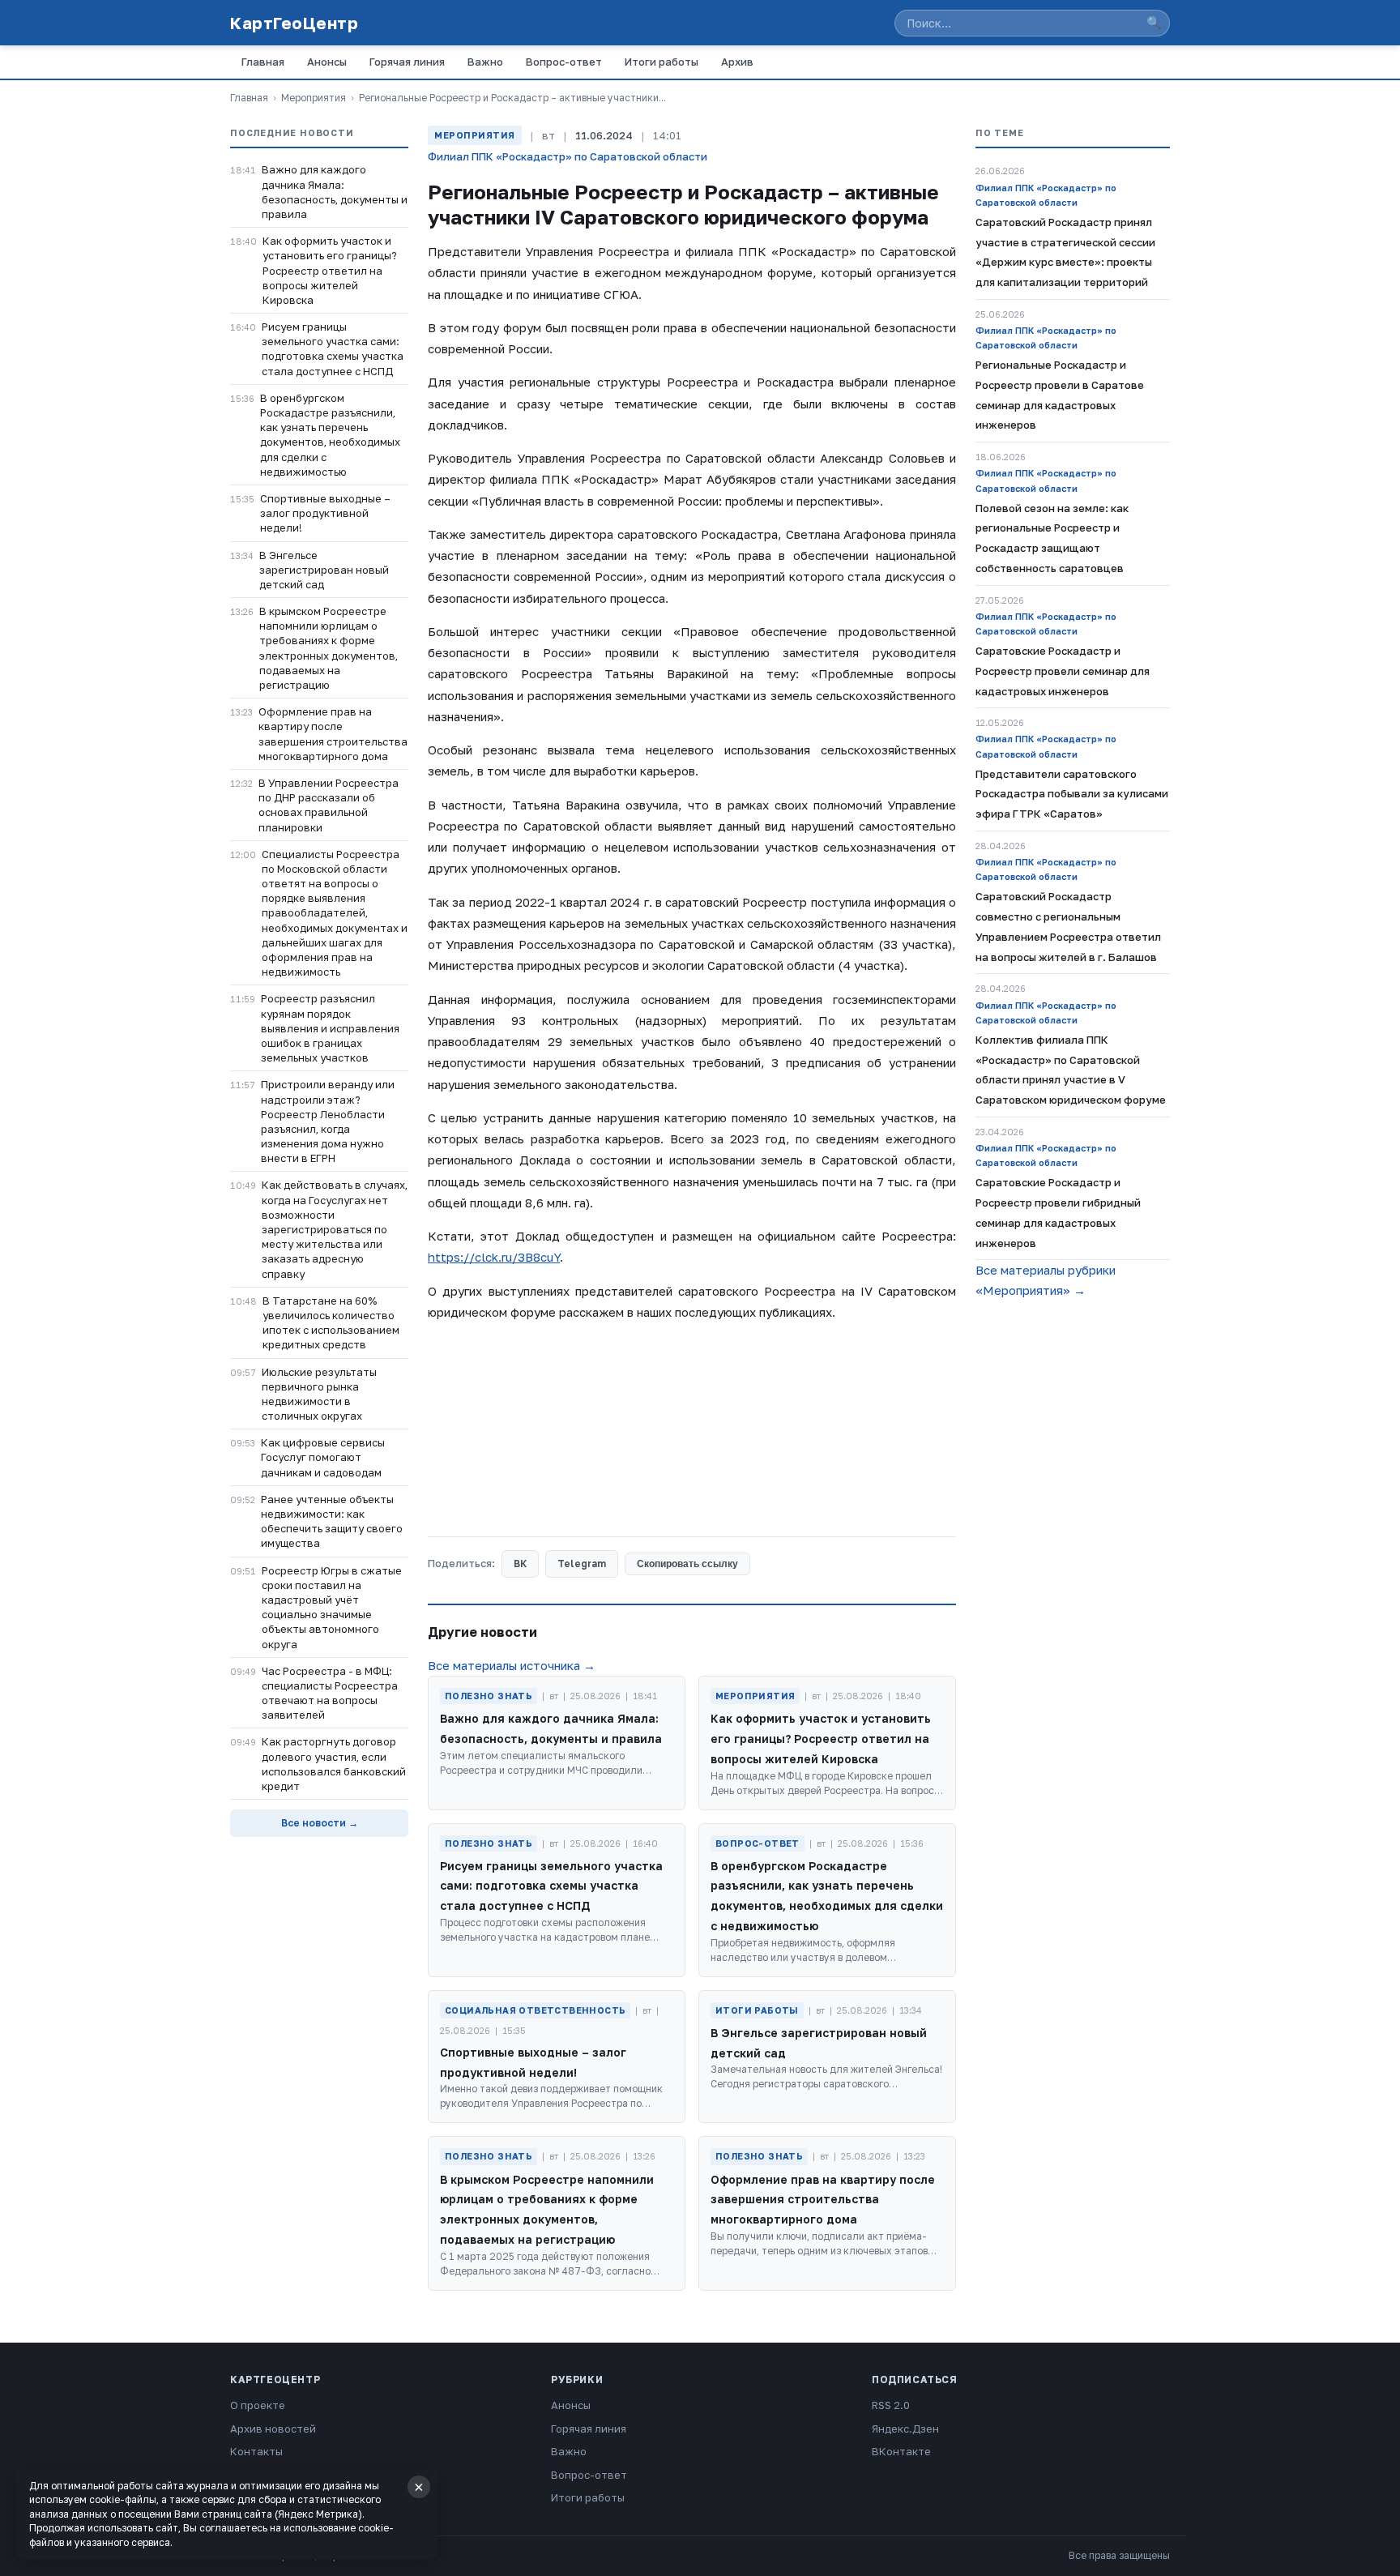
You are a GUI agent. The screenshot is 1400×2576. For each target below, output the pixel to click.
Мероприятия (314, 98)
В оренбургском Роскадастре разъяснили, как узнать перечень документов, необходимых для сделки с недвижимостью (330, 435)
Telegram (582, 1564)
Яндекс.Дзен (905, 2429)
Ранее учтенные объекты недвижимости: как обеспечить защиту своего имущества (332, 1521)
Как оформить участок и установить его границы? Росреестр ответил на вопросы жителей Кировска (330, 270)
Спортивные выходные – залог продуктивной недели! (325, 513)
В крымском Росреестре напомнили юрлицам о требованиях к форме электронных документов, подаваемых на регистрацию (329, 648)
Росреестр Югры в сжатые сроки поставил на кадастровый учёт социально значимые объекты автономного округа (332, 1607)
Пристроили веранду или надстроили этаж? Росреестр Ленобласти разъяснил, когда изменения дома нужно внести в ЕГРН (328, 1121)
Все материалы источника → (512, 1665)
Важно (485, 62)
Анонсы (327, 62)
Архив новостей (273, 2429)
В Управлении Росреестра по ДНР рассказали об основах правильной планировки (329, 805)
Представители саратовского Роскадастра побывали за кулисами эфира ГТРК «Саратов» (1072, 794)
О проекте (258, 2405)
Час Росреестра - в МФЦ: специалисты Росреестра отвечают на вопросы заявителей (330, 1693)
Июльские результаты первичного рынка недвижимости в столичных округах (319, 1394)
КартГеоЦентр (294, 23)
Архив (737, 62)
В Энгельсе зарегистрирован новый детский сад (324, 570)
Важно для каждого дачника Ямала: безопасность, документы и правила (335, 192)
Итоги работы (662, 62)
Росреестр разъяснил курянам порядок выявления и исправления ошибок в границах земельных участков (330, 1028)
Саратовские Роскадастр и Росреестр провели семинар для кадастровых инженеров (1063, 671)
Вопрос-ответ (564, 62)
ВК (520, 1564)
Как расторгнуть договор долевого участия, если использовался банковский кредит (334, 1764)
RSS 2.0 (891, 2405)
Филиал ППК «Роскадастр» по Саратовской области (568, 156)
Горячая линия (407, 62)
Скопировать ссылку (687, 1564)
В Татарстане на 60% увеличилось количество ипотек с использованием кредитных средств (331, 1323)
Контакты (256, 2451)
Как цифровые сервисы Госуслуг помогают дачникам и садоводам (323, 1457)
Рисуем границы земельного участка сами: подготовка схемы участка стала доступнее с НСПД (333, 349)
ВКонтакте (901, 2451)
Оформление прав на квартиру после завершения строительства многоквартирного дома (333, 734)
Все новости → (320, 1823)
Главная (263, 62)
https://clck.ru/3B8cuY (494, 1257)
